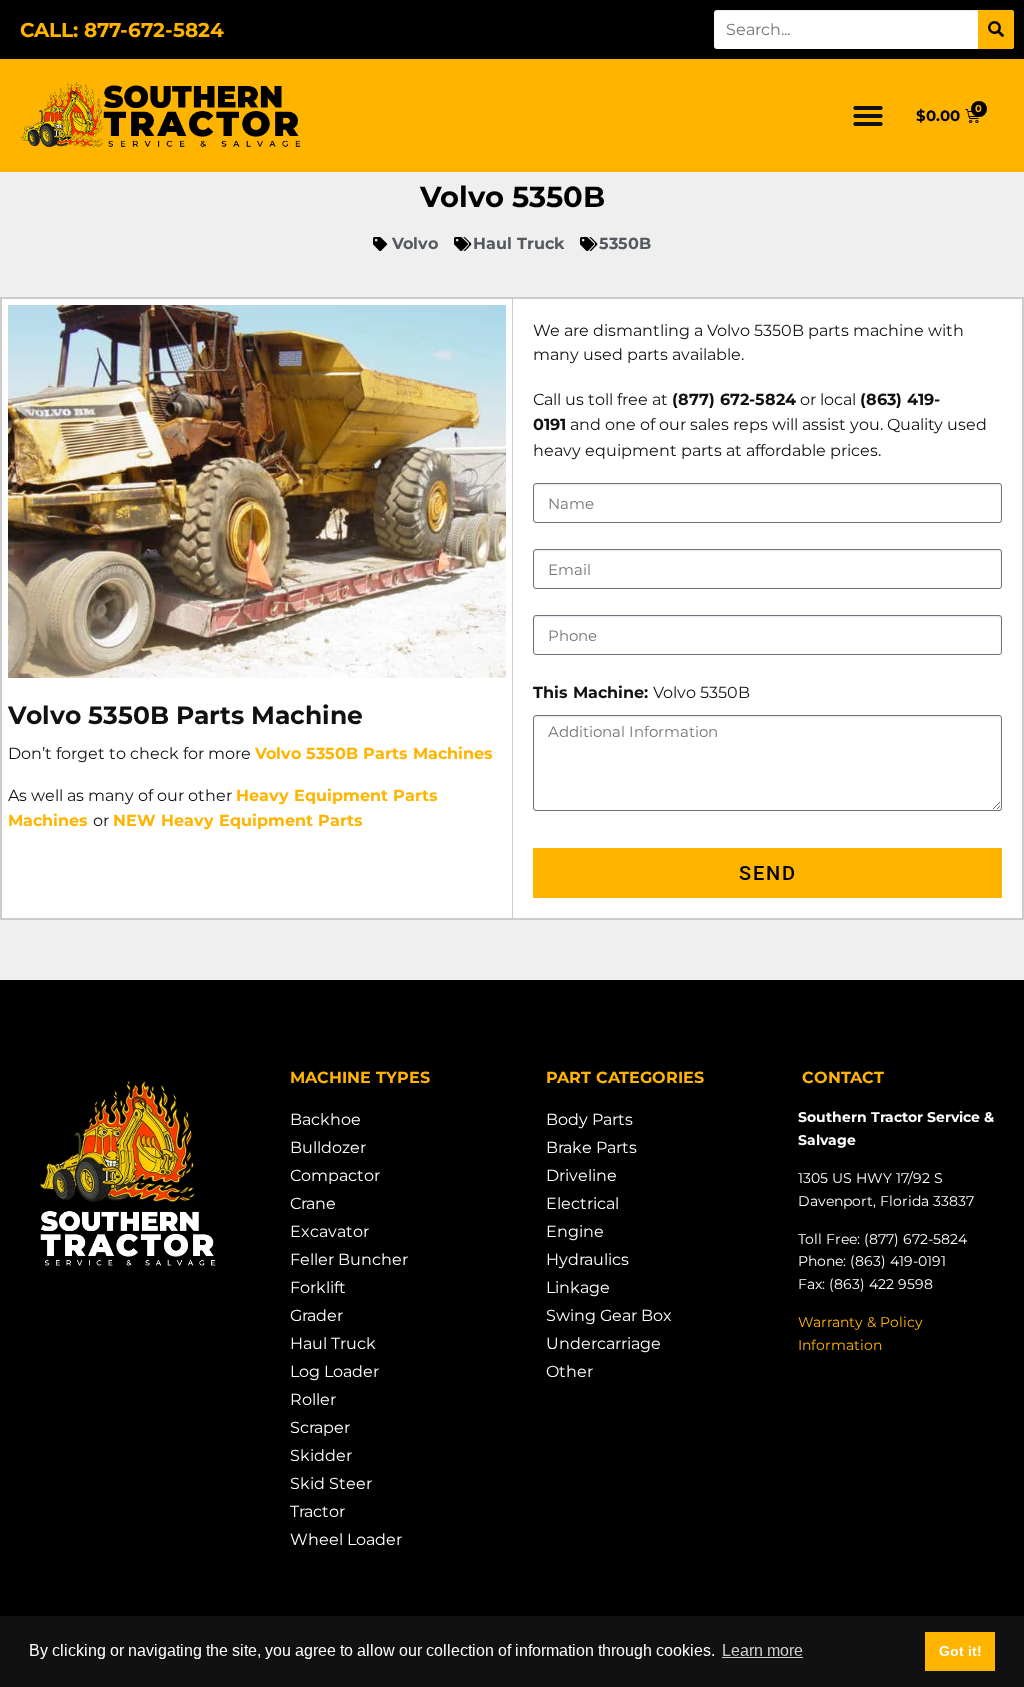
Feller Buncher (349, 1259)
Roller (313, 1399)
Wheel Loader (346, 1539)
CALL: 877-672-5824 (122, 30)
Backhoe (325, 1119)
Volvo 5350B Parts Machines (374, 753)
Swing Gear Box (609, 1315)
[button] (868, 116)
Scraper (320, 1427)
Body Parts (589, 1119)
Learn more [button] (762, 1650)
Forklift (318, 1287)
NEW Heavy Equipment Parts (238, 820)
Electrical (582, 1203)
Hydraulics (587, 1259)
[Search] (996, 29)
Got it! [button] (960, 1651)
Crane (313, 1203)
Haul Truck (333, 1343)
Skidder (321, 1455)
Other (569, 1371)
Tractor (317, 1511)
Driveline (581, 1175)
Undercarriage (603, 1343)
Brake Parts (591, 1147)
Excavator (329, 1231)
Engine (575, 1231)
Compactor (335, 1175)
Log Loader (334, 1371)
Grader (316, 1315)
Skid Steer (331, 1483)
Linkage (578, 1287)
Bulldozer (328, 1147)
